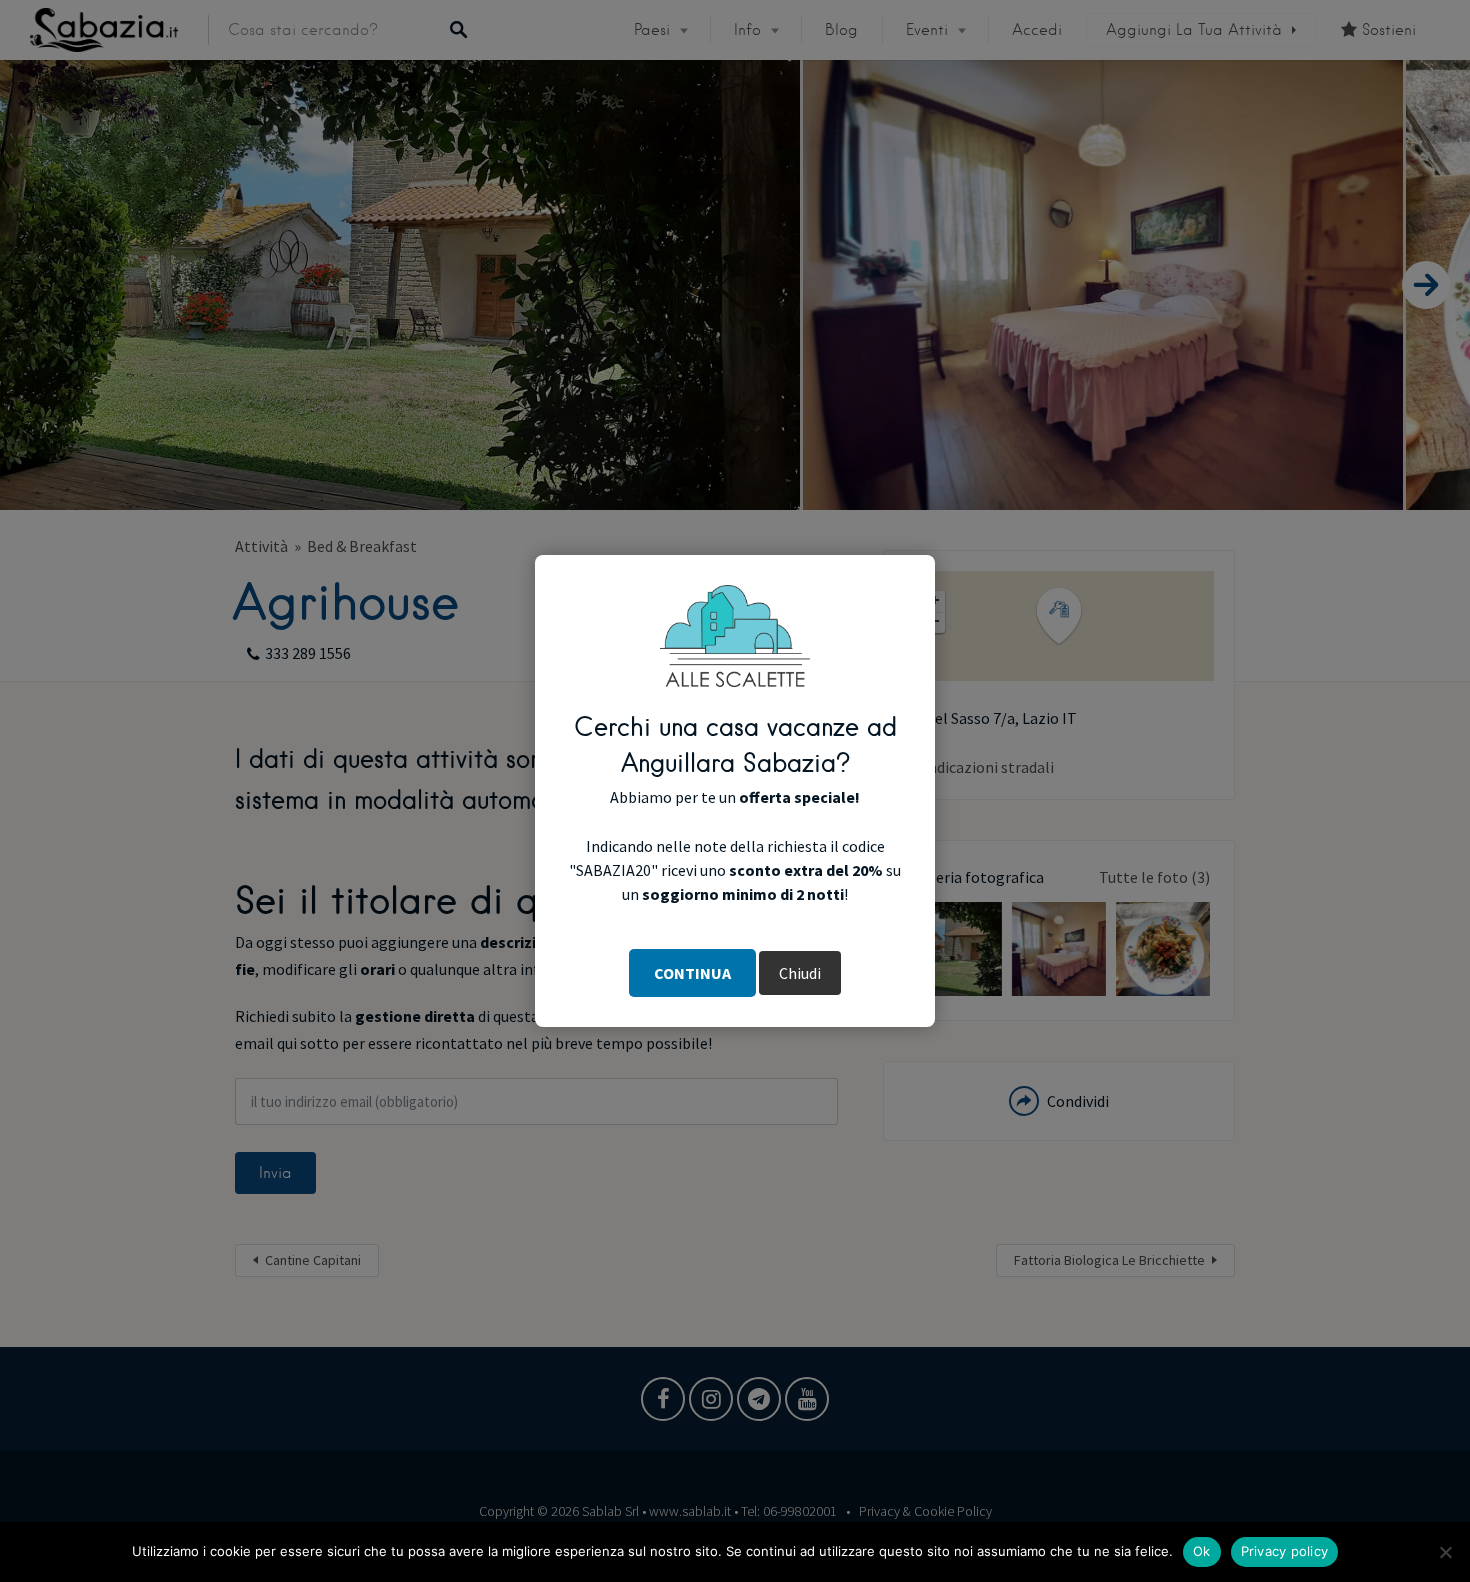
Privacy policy (1285, 1551)
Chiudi (800, 973)
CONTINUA (692, 973)
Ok (1202, 1551)
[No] (1445, 1552)
